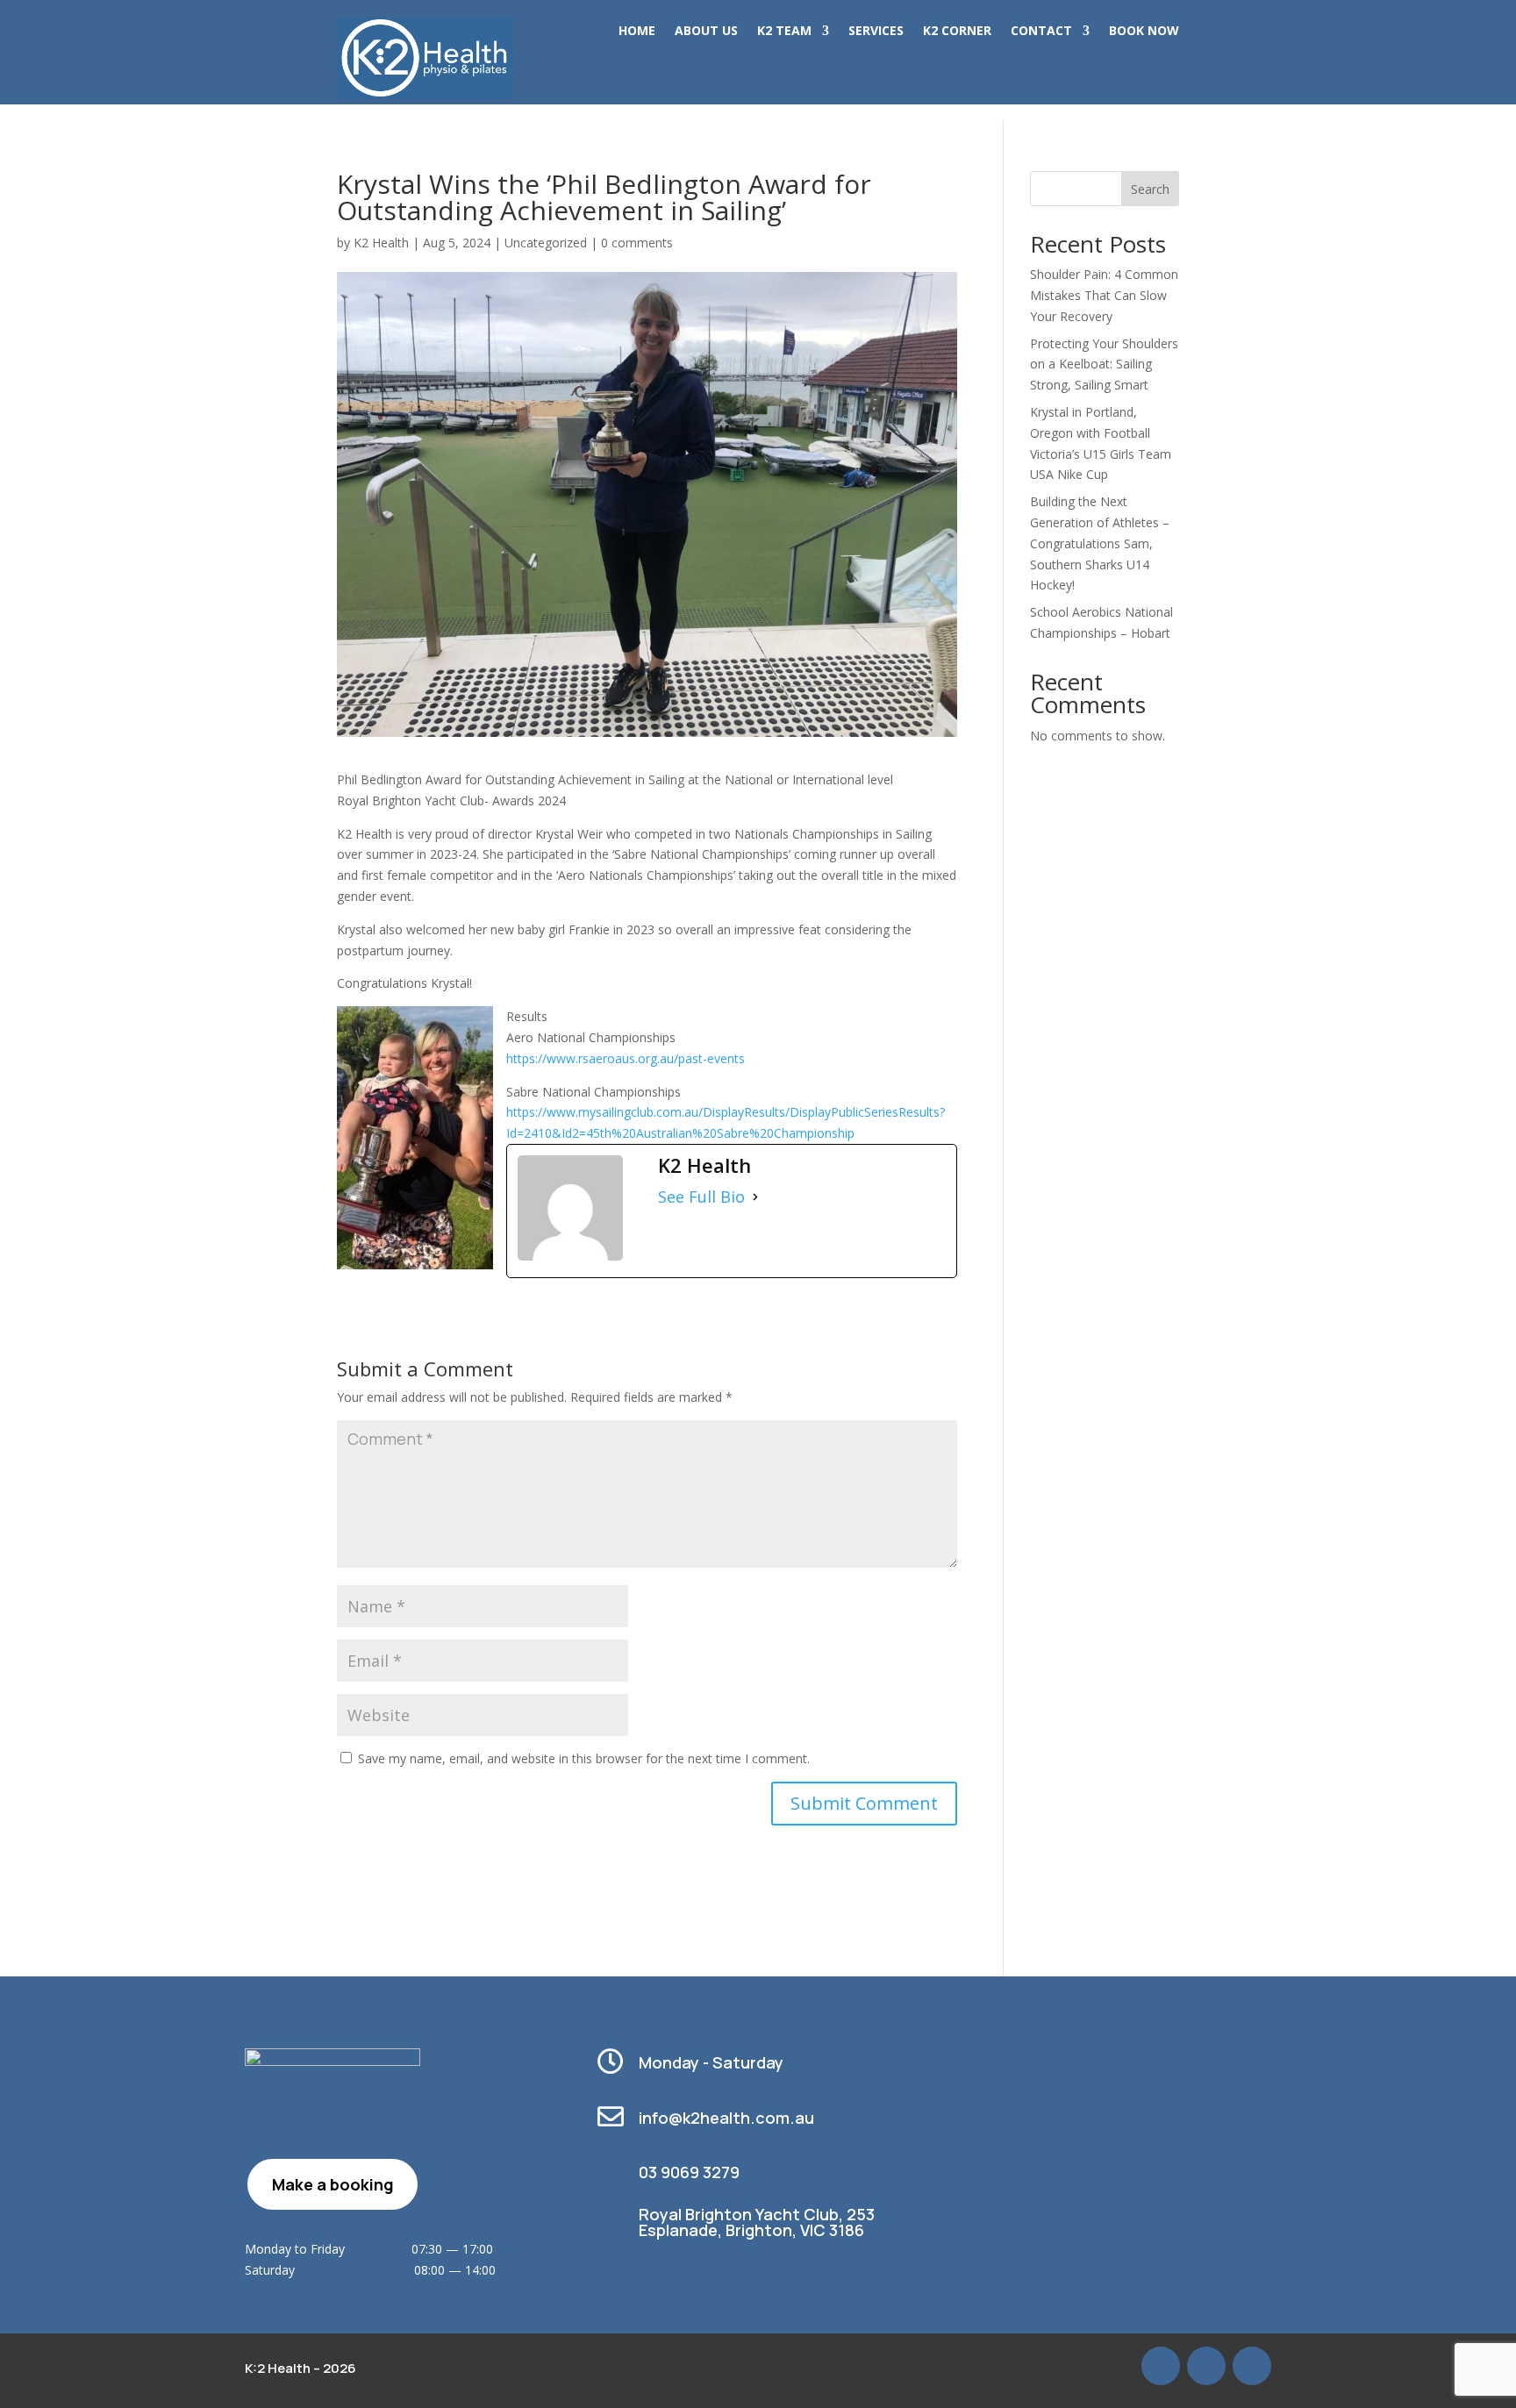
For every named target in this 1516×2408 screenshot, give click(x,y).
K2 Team (784, 32)
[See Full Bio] (755, 1197)
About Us (706, 32)
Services (876, 32)
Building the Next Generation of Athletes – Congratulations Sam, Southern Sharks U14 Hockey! (1100, 543)
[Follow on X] (1161, 2366)
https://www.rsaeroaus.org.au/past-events (626, 1058)
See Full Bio (701, 1197)
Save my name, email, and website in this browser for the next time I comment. (584, 1758)
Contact (1041, 32)
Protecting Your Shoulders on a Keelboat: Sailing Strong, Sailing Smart (1104, 364)
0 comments (637, 243)
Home (637, 32)
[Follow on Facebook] (1206, 2366)
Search (1150, 189)
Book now (1144, 32)
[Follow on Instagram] (1252, 2366)
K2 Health (381, 243)
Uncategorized (546, 243)
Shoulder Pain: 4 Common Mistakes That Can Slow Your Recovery (1104, 295)
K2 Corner (957, 32)
